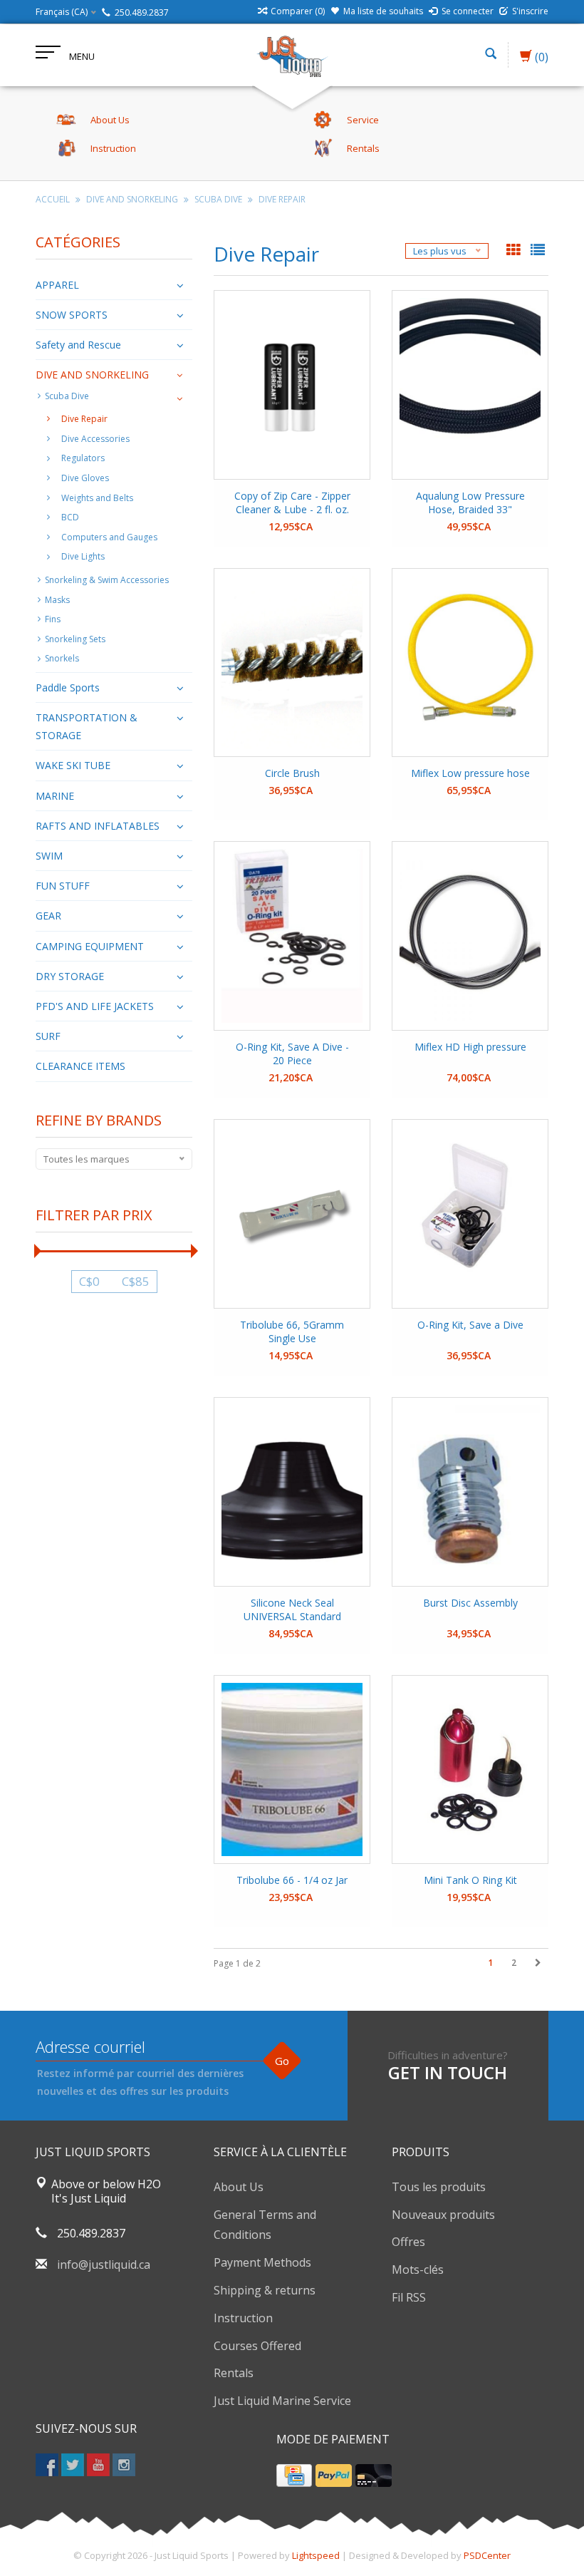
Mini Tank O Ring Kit (470, 1880)
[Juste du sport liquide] (292, 55)
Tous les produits (439, 2187)
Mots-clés (418, 2270)
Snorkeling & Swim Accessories (107, 580)
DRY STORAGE (70, 976)
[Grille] (515, 251)
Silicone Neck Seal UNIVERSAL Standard (292, 1609)
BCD (70, 517)
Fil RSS (409, 2297)
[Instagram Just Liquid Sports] (124, 2465)
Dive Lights (83, 556)
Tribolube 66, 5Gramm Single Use (292, 1331)
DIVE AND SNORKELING (132, 199)
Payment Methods (262, 2262)
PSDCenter (487, 2555)
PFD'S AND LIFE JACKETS (95, 1006)
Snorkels (62, 658)
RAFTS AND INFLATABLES (98, 826)
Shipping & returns (265, 2290)
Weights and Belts (97, 498)
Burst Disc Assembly (470, 1603)
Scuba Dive (218, 199)
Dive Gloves (85, 478)
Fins (53, 619)
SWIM (49, 856)
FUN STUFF (63, 886)
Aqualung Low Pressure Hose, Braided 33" (470, 503)
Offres (408, 2242)
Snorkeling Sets (75, 639)
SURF (48, 1036)
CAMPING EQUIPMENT (90, 946)
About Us (239, 2187)
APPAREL (57, 285)
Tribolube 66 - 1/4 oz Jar (292, 1880)
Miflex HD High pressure (470, 1047)
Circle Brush (292, 773)
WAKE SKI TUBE (73, 765)
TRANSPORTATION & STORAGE (87, 726)
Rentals (234, 2373)
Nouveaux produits (443, 2215)
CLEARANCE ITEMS (80, 1066)
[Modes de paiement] (294, 2475)
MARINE (55, 796)
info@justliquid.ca (104, 2265)
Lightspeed (316, 2555)
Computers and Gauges (109, 537)
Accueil (53, 199)
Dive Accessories (95, 439)
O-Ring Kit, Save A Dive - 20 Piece (292, 1053)
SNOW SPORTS (72, 315)
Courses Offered (257, 2346)
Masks (57, 600)
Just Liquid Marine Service (282, 2401)
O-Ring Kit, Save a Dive (470, 1325)
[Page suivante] (538, 1963)
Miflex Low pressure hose (470, 773)
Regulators (83, 458)
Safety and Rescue (78, 345)
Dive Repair (282, 199)
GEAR (48, 916)
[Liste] (538, 251)
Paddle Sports (68, 687)
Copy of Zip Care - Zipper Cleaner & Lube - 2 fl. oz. (292, 503)
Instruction (243, 2318)
